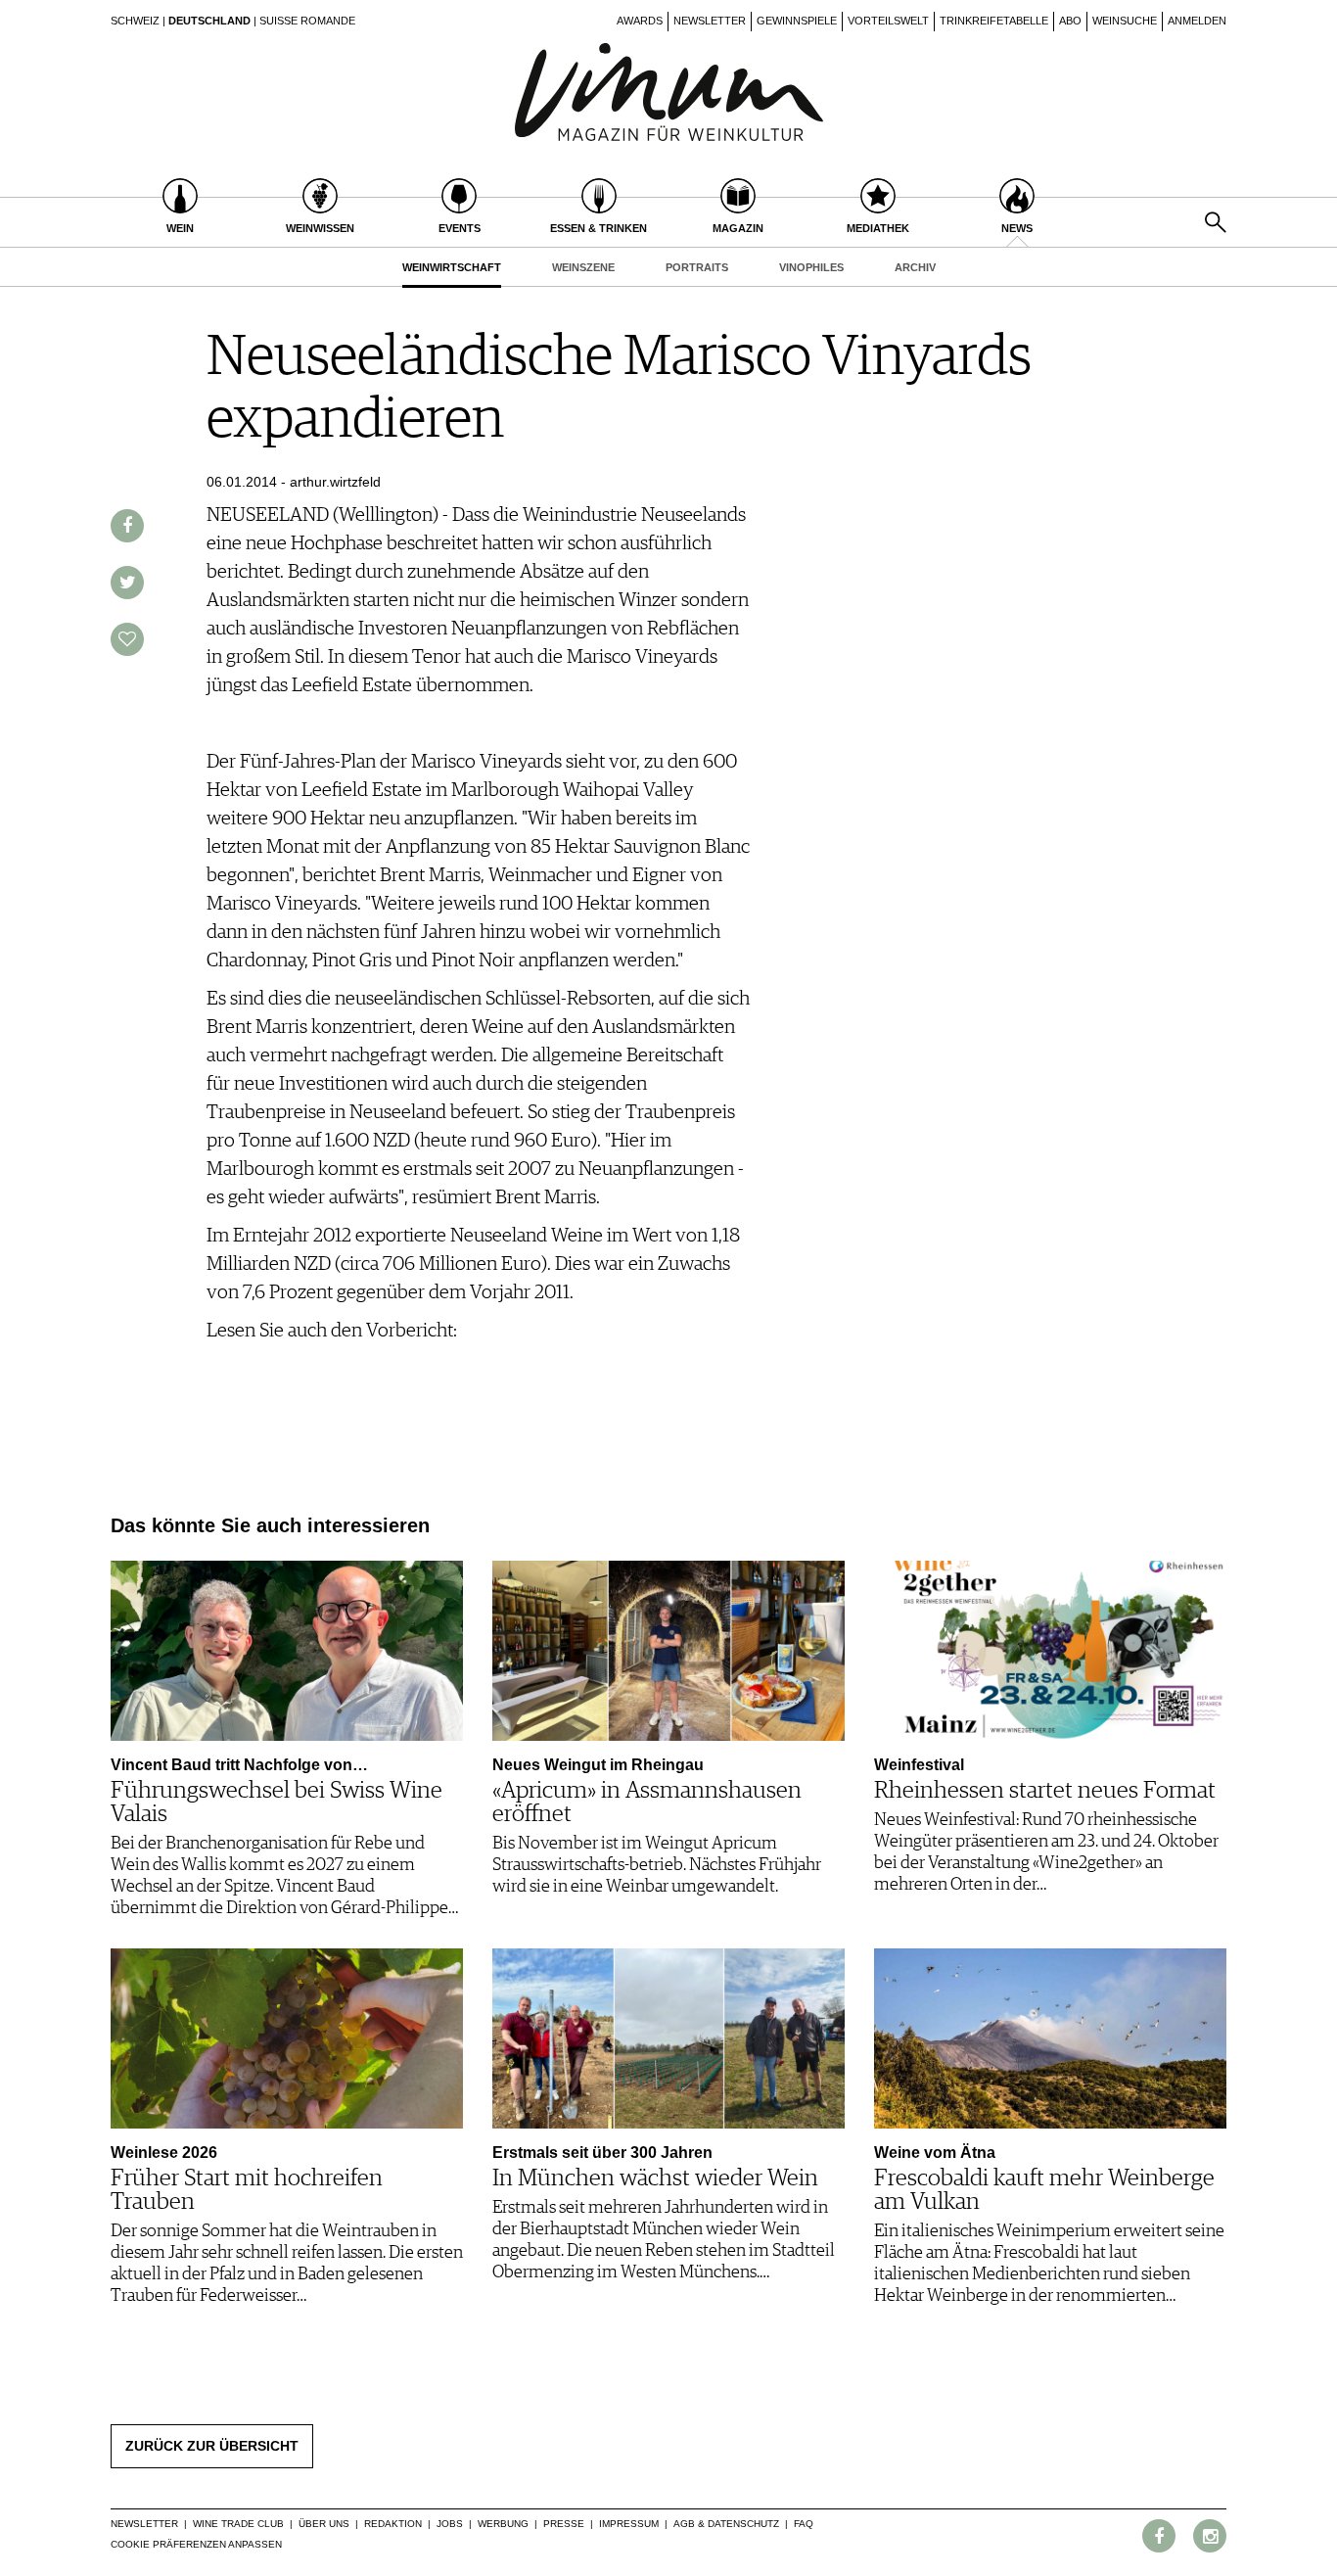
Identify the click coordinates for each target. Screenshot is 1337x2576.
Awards (640, 21)
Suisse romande (307, 21)
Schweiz (135, 21)
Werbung (503, 2524)
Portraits (697, 267)
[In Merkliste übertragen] (127, 639)
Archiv (915, 267)
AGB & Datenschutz (726, 2524)
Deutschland (209, 21)
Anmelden (1197, 21)
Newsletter (710, 21)
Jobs (450, 2524)
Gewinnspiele (797, 21)
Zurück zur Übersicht (212, 2446)
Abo (1070, 21)
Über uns (324, 2524)
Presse (564, 2524)
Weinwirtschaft (452, 267)
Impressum (629, 2524)
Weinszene (583, 267)
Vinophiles (811, 267)
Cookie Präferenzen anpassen (196, 2544)
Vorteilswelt (888, 21)
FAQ (804, 2524)
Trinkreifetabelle (994, 21)
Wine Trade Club (238, 2524)
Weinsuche (1125, 21)
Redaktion (393, 2524)
